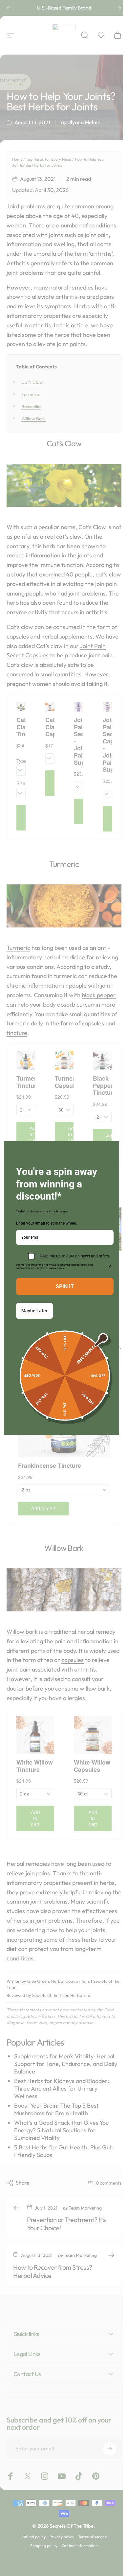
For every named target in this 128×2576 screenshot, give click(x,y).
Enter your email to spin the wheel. (46, 1223)
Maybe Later (34, 1311)
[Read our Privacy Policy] (110, 1266)
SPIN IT (65, 1287)
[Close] (111, 1149)
